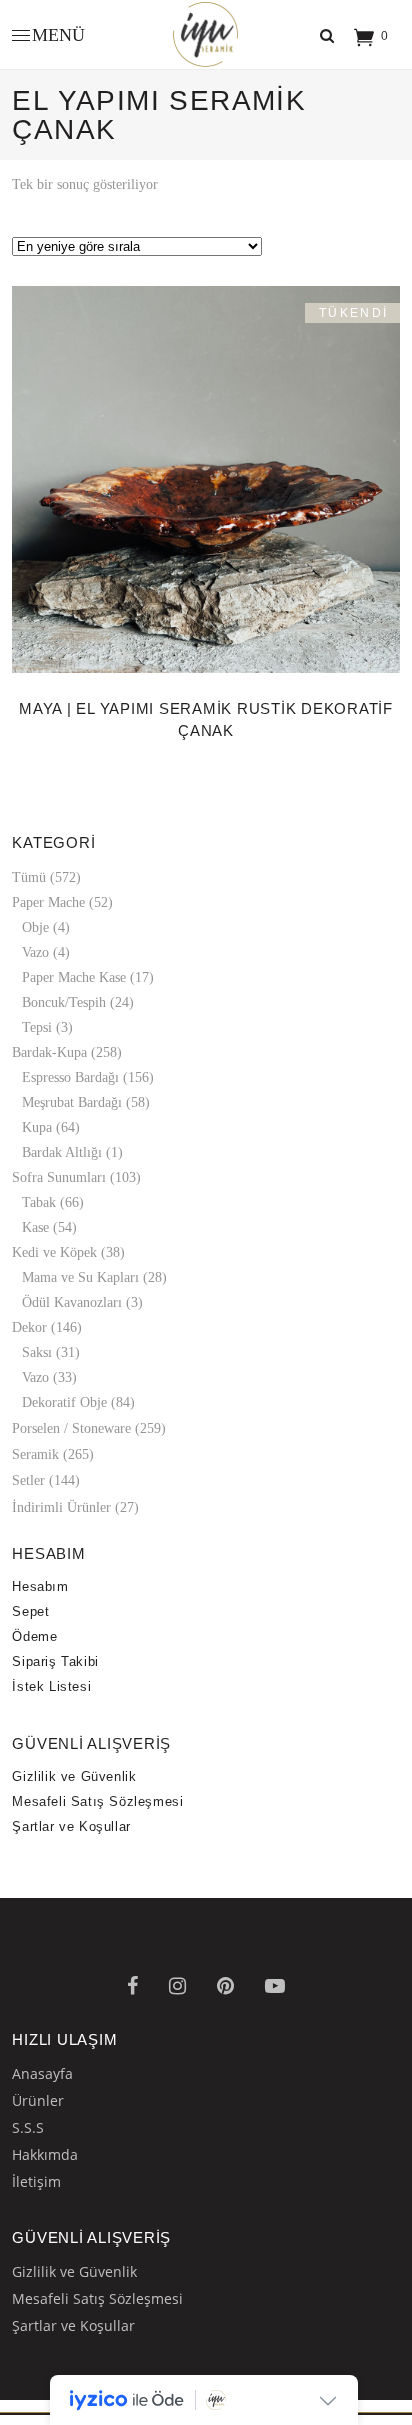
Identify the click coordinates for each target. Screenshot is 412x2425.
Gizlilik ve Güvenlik (74, 1803)
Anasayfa (42, 2100)
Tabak (39, 1229)
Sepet (30, 1638)
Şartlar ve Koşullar (71, 1853)
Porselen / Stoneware (71, 1455)
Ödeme (34, 1663)
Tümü (29, 904)
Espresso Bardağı (70, 1104)
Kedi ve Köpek (54, 1279)
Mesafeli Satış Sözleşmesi (97, 1828)
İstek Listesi (51, 1713)
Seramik (35, 1481)
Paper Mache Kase (74, 1004)
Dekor (29, 1354)
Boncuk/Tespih (64, 1029)
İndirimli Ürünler (61, 1534)
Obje (35, 954)
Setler (28, 1507)
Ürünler (38, 2127)
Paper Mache (48, 929)
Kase (35, 1254)
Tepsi (37, 1054)
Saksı (37, 1379)
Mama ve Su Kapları (80, 1304)
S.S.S (28, 2154)
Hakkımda (45, 2181)
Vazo (35, 979)
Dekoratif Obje (64, 1429)
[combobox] (205, 262)
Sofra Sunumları (59, 1204)
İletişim (36, 2208)
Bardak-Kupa (49, 1079)
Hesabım (40, 1613)
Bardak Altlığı (62, 1179)
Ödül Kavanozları (72, 1329)
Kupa (37, 1154)
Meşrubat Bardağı (72, 1129)
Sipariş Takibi (55, 1688)
